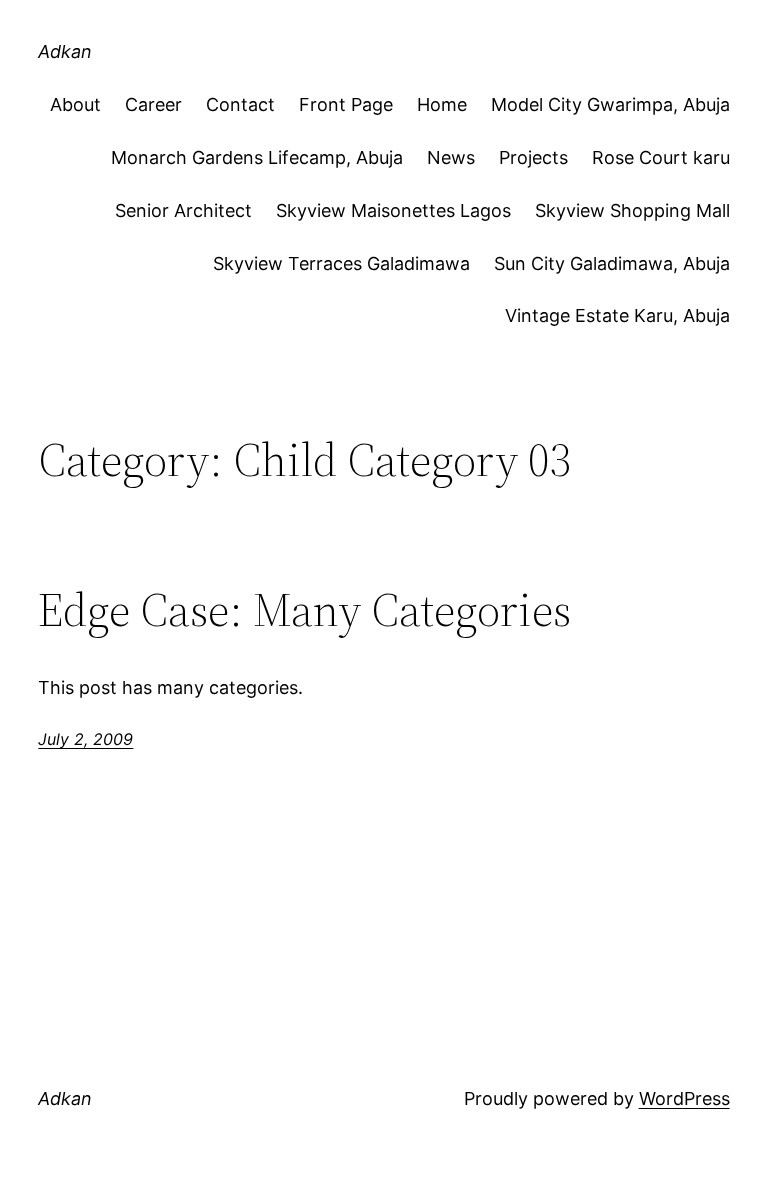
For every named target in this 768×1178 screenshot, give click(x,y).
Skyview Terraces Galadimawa (341, 263)
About (75, 104)
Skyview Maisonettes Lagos (393, 210)
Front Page (346, 104)
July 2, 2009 (85, 739)
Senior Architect (183, 210)
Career (153, 104)
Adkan (65, 51)
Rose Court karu (661, 157)
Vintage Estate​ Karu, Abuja (617, 315)
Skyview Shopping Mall (632, 210)
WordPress (684, 1098)
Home (442, 104)
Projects (533, 157)
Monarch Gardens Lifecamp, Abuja (257, 157)
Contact (240, 104)
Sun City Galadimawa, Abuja (612, 263)
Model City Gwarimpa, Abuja (610, 104)
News (451, 157)
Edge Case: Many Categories (304, 609)
